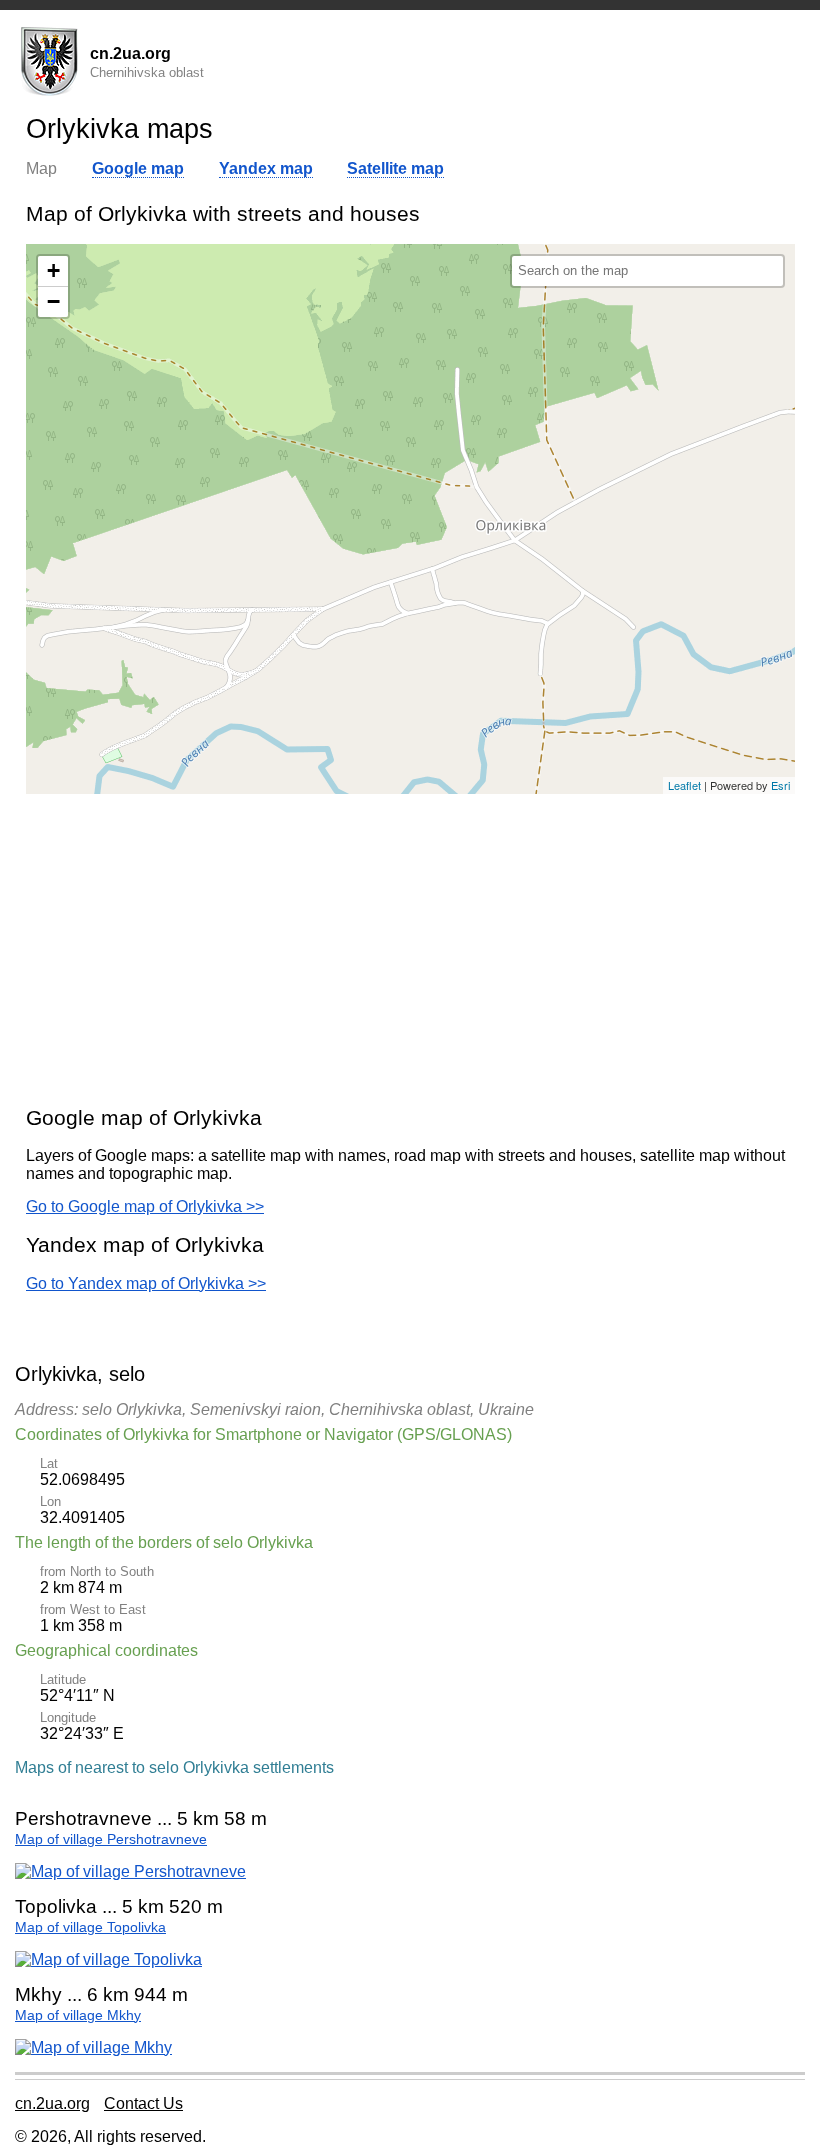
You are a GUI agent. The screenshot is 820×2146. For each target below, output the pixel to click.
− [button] (53, 301)
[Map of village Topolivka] (108, 1959)
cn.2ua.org (52, 2103)
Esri (780, 785)
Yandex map (266, 168)
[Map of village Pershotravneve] (130, 1871)
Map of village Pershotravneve (111, 1839)
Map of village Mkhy (78, 2015)
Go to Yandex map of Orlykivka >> (146, 1283)
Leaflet (684, 785)
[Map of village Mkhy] (93, 2047)
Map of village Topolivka (90, 1927)
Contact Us (143, 2103)
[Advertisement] (410, 949)
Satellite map (395, 168)
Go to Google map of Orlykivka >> (145, 1206)
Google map (138, 168)
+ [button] (53, 270)
